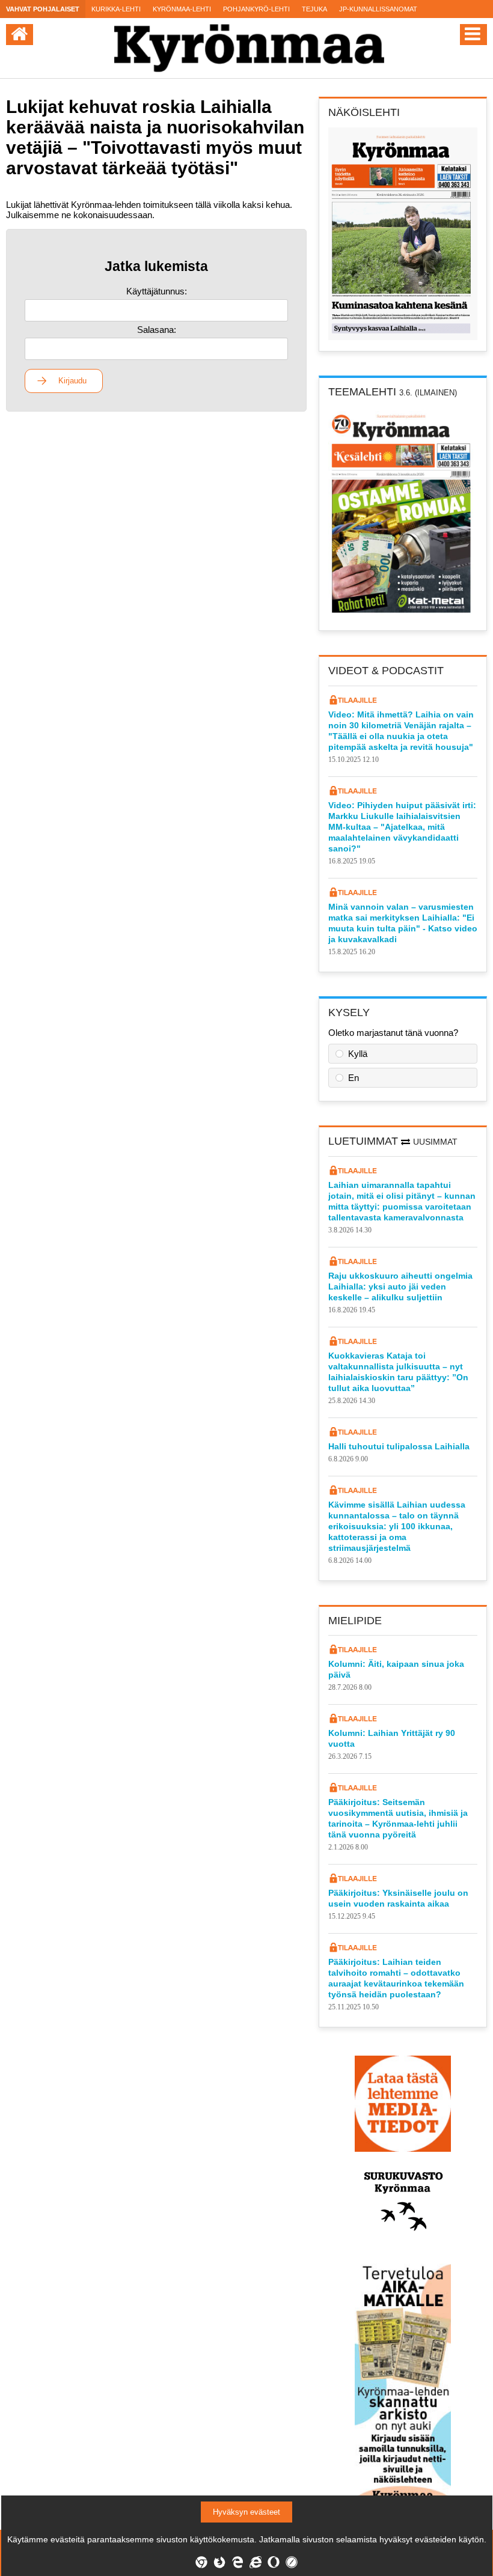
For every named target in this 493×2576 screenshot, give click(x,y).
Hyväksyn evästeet (246, 2512)
